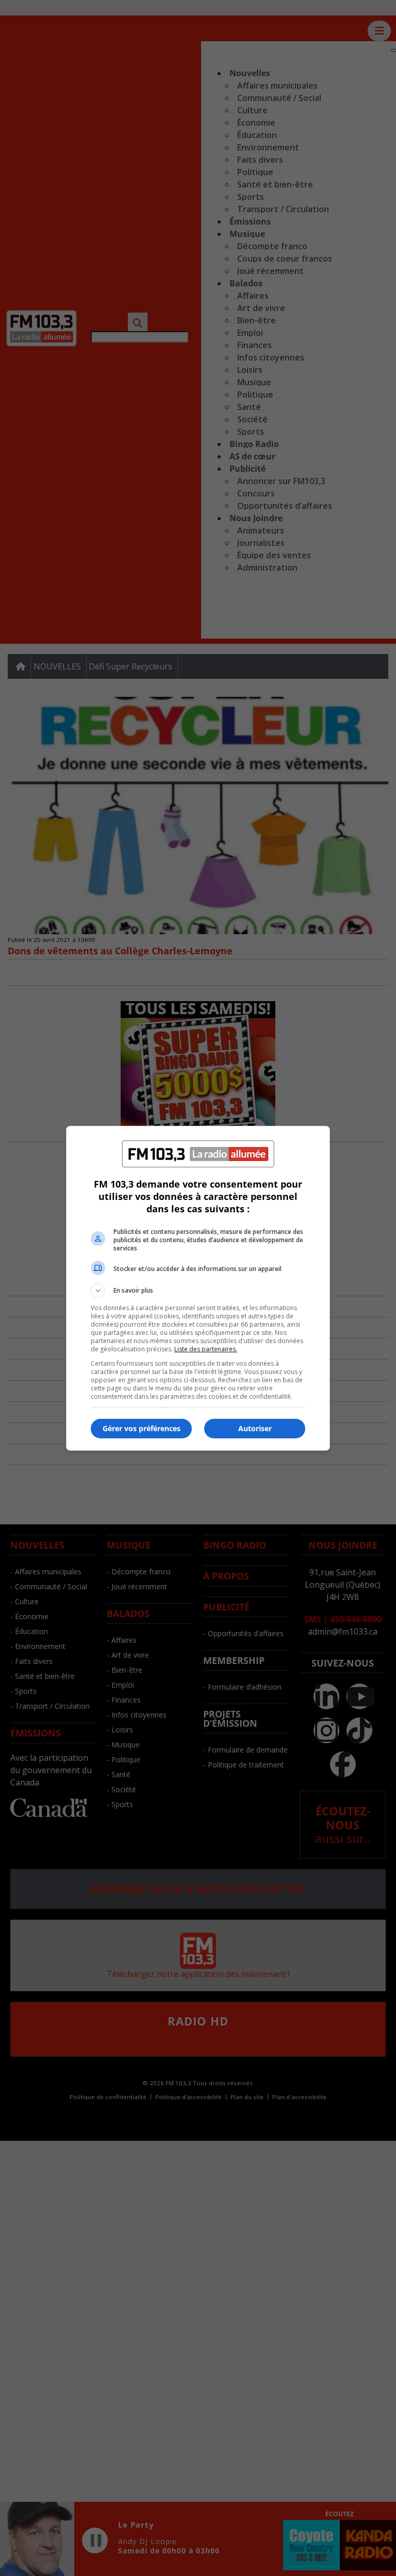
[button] (198, 1291)
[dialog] (198, 1288)
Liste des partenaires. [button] (206, 1349)
